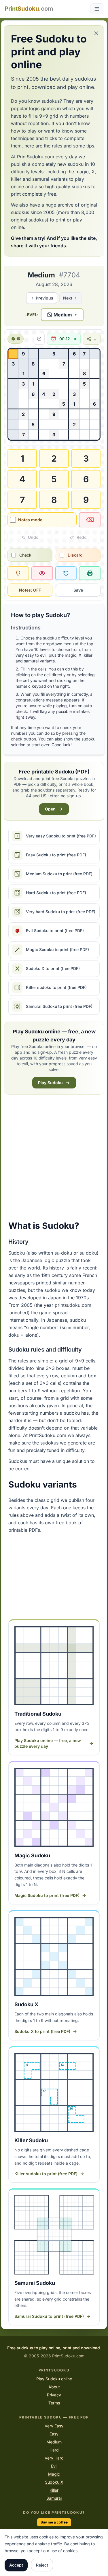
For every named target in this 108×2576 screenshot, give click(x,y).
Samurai (54, 2498)
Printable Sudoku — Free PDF (54, 2417)
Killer (54, 2490)
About (54, 2387)
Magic (54, 2474)
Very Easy (54, 2426)
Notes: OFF (30, 590)
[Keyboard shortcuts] (39, 339)
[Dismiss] (96, 33)
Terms (54, 2403)
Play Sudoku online (54, 2379)
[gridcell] (13, 354)
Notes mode (30, 520)
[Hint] (18, 573)
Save (78, 590)
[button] (62, 315)
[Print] (90, 573)
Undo (33, 537)
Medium (54, 2442)
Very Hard (54, 2458)
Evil (54, 2466)
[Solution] (42, 573)
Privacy (54, 2395)
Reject (42, 2565)
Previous (44, 298)
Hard (54, 2450)
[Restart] (66, 573)
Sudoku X (54, 2482)
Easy (54, 2434)
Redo (82, 537)
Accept (16, 2565)
